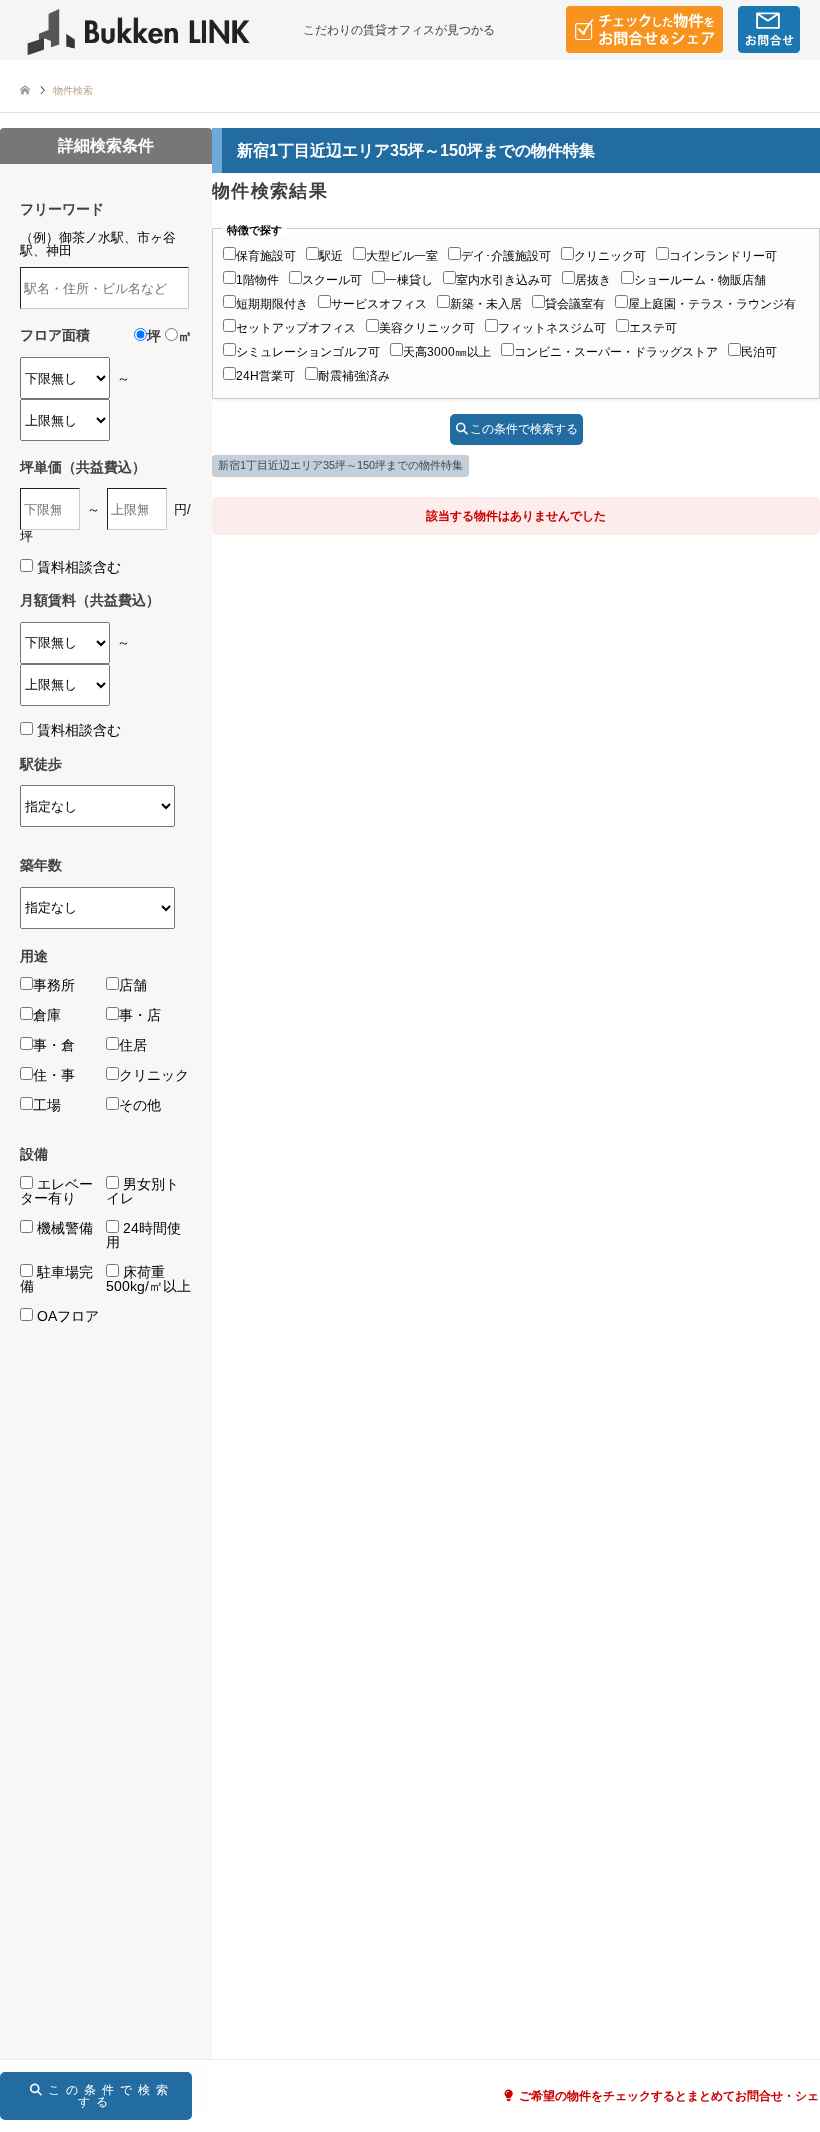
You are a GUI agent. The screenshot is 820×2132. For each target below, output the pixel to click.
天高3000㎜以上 (447, 352)
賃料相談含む (79, 567)
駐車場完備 (56, 1279)
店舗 (133, 985)
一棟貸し (409, 280)
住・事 (54, 1075)
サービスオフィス (379, 304)
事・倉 (54, 1045)
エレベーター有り (56, 1191)
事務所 (54, 985)
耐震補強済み (354, 376)
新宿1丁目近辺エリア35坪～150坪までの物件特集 (340, 465)
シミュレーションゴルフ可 (308, 352)
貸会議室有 (575, 304)
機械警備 (63, 1228)
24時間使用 (143, 1235)
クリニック (154, 1075)
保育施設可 (266, 256)
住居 (133, 1045)
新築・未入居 (486, 304)
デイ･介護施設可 (506, 256)
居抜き (593, 280)
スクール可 (332, 280)
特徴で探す (254, 230)
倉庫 (47, 1015)
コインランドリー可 (723, 256)
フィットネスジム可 (552, 328)
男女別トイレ (142, 1191)
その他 (140, 1105)
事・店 (140, 1015)
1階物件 (257, 280)
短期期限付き (272, 304)
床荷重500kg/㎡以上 (148, 1279)
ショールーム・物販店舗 (700, 280)
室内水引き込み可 (504, 280)
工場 (47, 1105)
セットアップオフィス (296, 328)
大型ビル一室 (402, 256)
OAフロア (66, 1316)
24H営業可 (265, 376)
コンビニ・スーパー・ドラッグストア (616, 352)
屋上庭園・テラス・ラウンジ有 (712, 304)
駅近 (331, 256)
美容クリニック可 (427, 328)
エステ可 (653, 328)
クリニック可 (610, 256)
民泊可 (759, 352)
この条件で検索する (524, 429)
